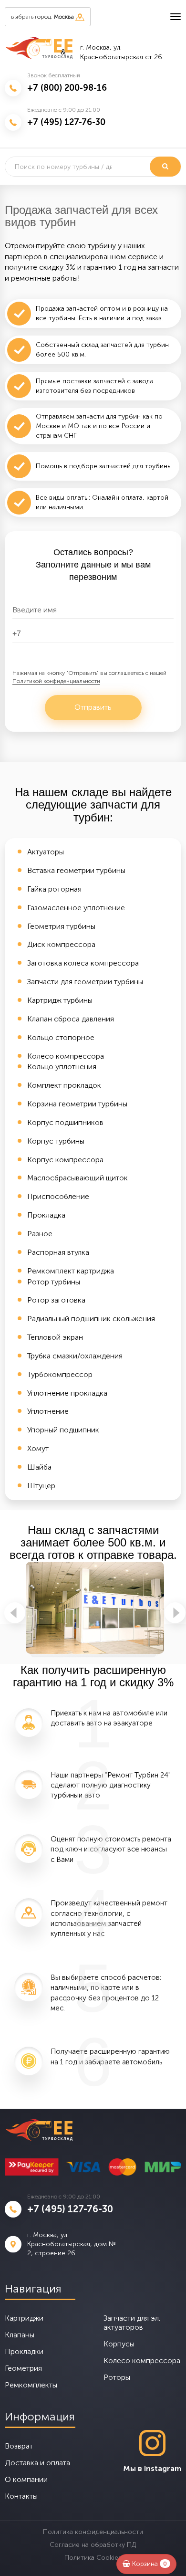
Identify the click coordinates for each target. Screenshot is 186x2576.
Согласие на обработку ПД (93, 2545)
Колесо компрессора (66, 1056)
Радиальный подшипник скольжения (91, 1319)
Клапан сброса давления (71, 1019)
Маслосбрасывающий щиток (77, 1178)
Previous (15, 1613)
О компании (26, 2479)
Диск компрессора (61, 944)
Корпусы (119, 2344)
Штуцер (41, 1486)
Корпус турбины (56, 1141)
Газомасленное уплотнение (76, 908)
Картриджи (24, 2318)
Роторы (117, 2377)
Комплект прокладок (64, 1085)
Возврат (19, 2446)
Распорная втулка (58, 1252)
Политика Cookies (93, 2558)
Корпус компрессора (65, 1160)
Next (175, 1613)
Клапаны (20, 2335)
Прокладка (46, 1215)
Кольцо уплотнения (62, 1067)
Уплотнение (48, 1411)
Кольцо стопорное (61, 1037)
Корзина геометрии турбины (77, 1104)
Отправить (93, 707)
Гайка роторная (54, 889)
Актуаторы (46, 852)
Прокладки (24, 2351)
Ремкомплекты (31, 2385)
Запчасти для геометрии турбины (85, 982)
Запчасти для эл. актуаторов (132, 2323)
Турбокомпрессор (60, 1374)
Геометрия (23, 2368)
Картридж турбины (60, 1000)
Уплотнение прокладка (67, 1393)
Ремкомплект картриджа (71, 1271)
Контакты (21, 2496)
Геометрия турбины (61, 926)
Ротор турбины (54, 1282)
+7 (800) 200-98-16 (67, 88)
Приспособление (58, 1196)
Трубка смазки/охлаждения (75, 1356)
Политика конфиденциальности (93, 2532)
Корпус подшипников (65, 1122)
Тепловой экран (55, 1337)
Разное (40, 1234)
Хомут (38, 1448)
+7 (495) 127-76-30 (66, 122)
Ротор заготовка (56, 1300)
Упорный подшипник (63, 1430)
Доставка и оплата (37, 2463)
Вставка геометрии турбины (76, 870)
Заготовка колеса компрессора (83, 963)
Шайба (39, 1467)
